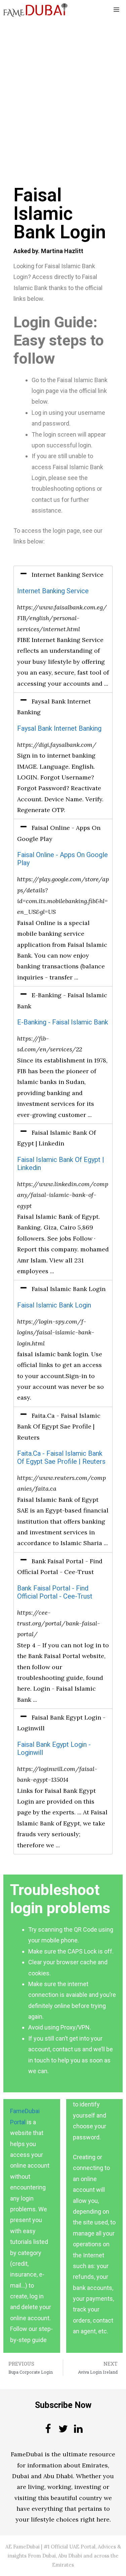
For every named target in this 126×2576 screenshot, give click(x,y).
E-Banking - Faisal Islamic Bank (63, 1022)
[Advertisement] (63, 86)
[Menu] (116, 10)
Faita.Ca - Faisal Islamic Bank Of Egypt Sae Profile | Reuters (61, 1458)
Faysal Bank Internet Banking (59, 729)
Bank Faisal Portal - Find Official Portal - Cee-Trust (55, 1592)
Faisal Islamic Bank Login (54, 1305)
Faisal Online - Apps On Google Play (62, 859)
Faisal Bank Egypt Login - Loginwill (54, 1749)
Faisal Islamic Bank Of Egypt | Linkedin (61, 1164)
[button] (63, 575)
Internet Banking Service (53, 591)
